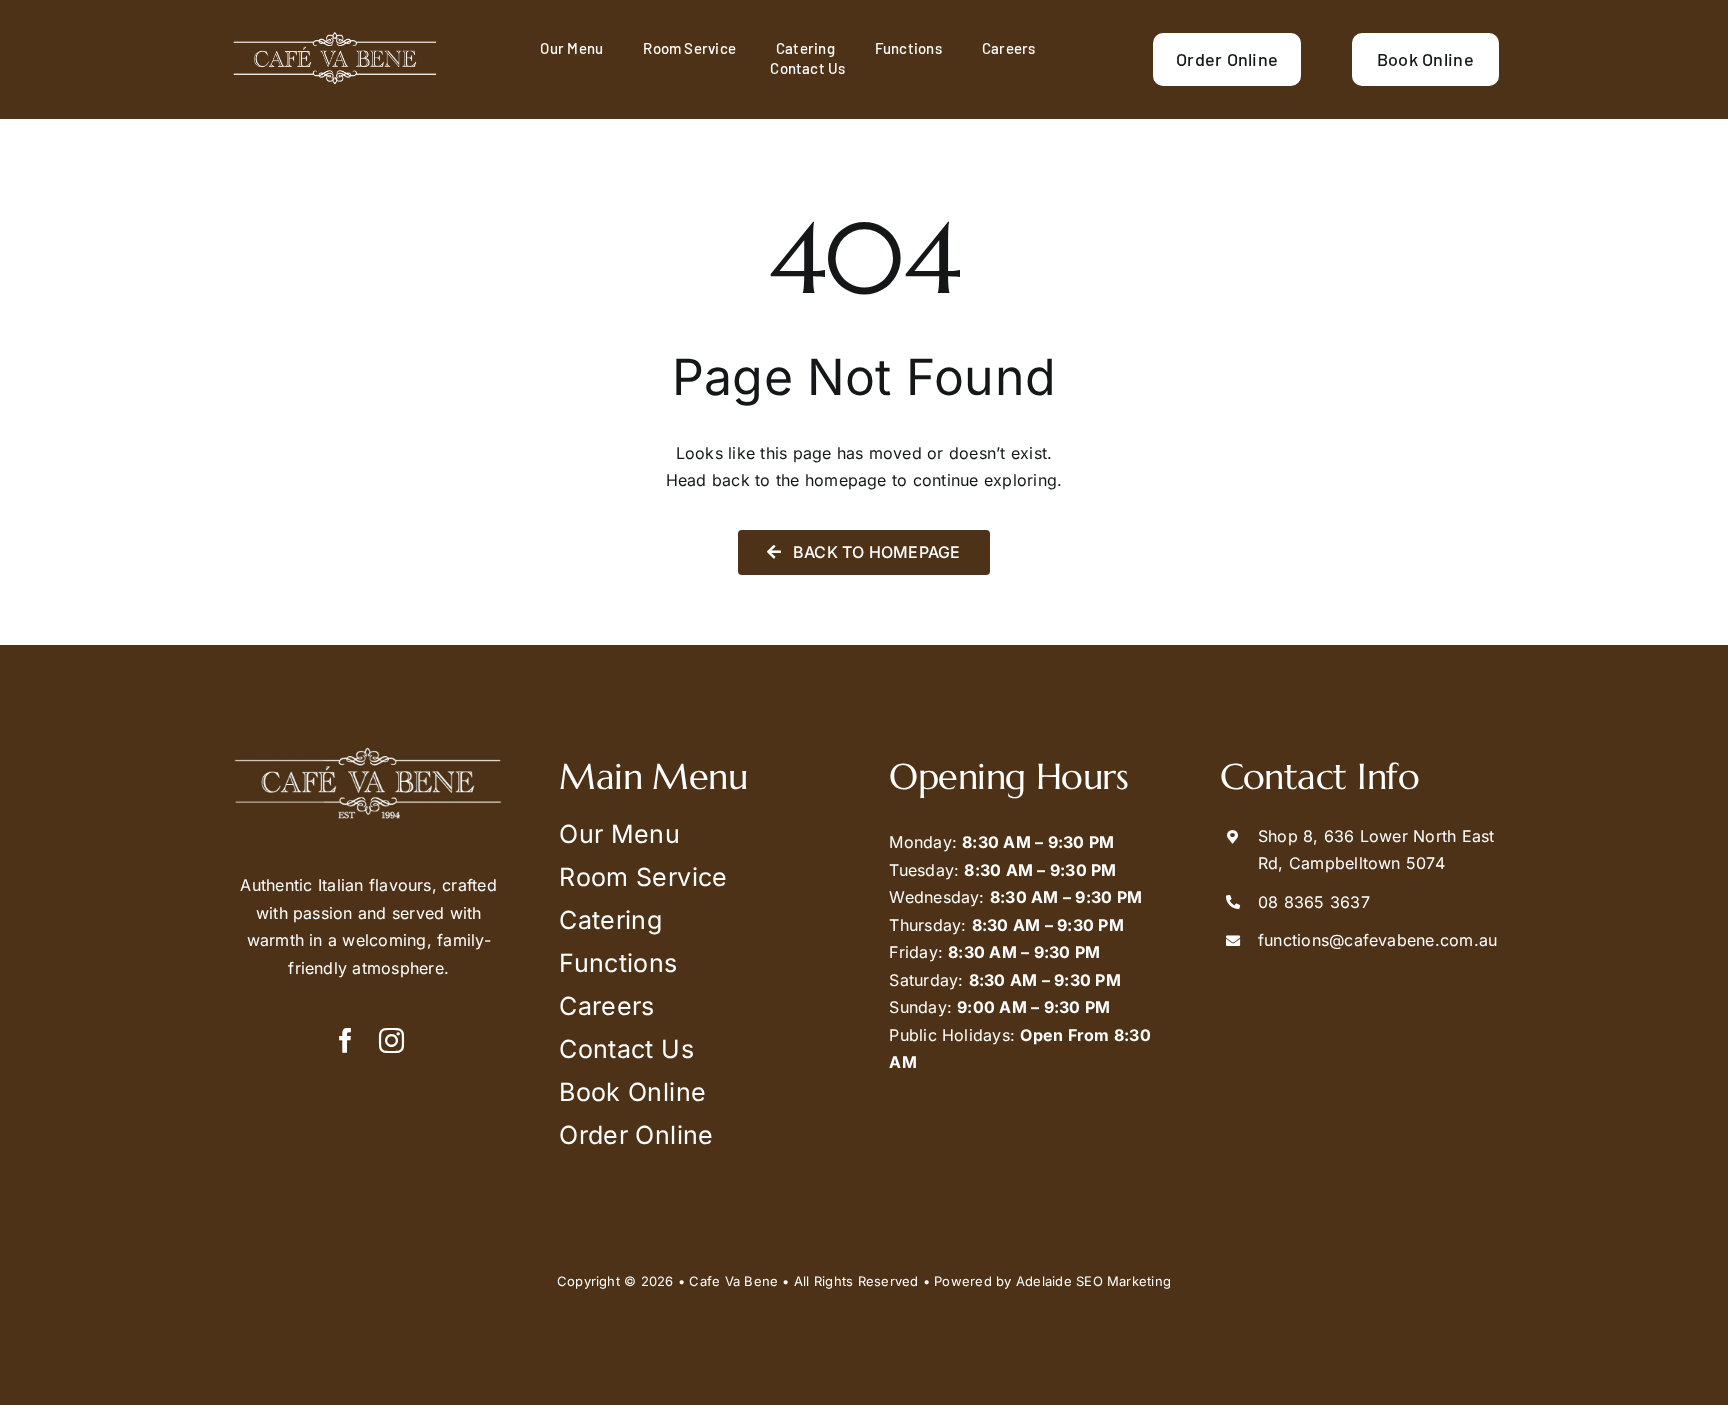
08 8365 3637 (1314, 902)
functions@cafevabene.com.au (1377, 940)
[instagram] (391, 1040)
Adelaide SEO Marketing (1093, 1281)
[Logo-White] (335, 38)
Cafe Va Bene (733, 1281)
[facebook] (345, 1040)
